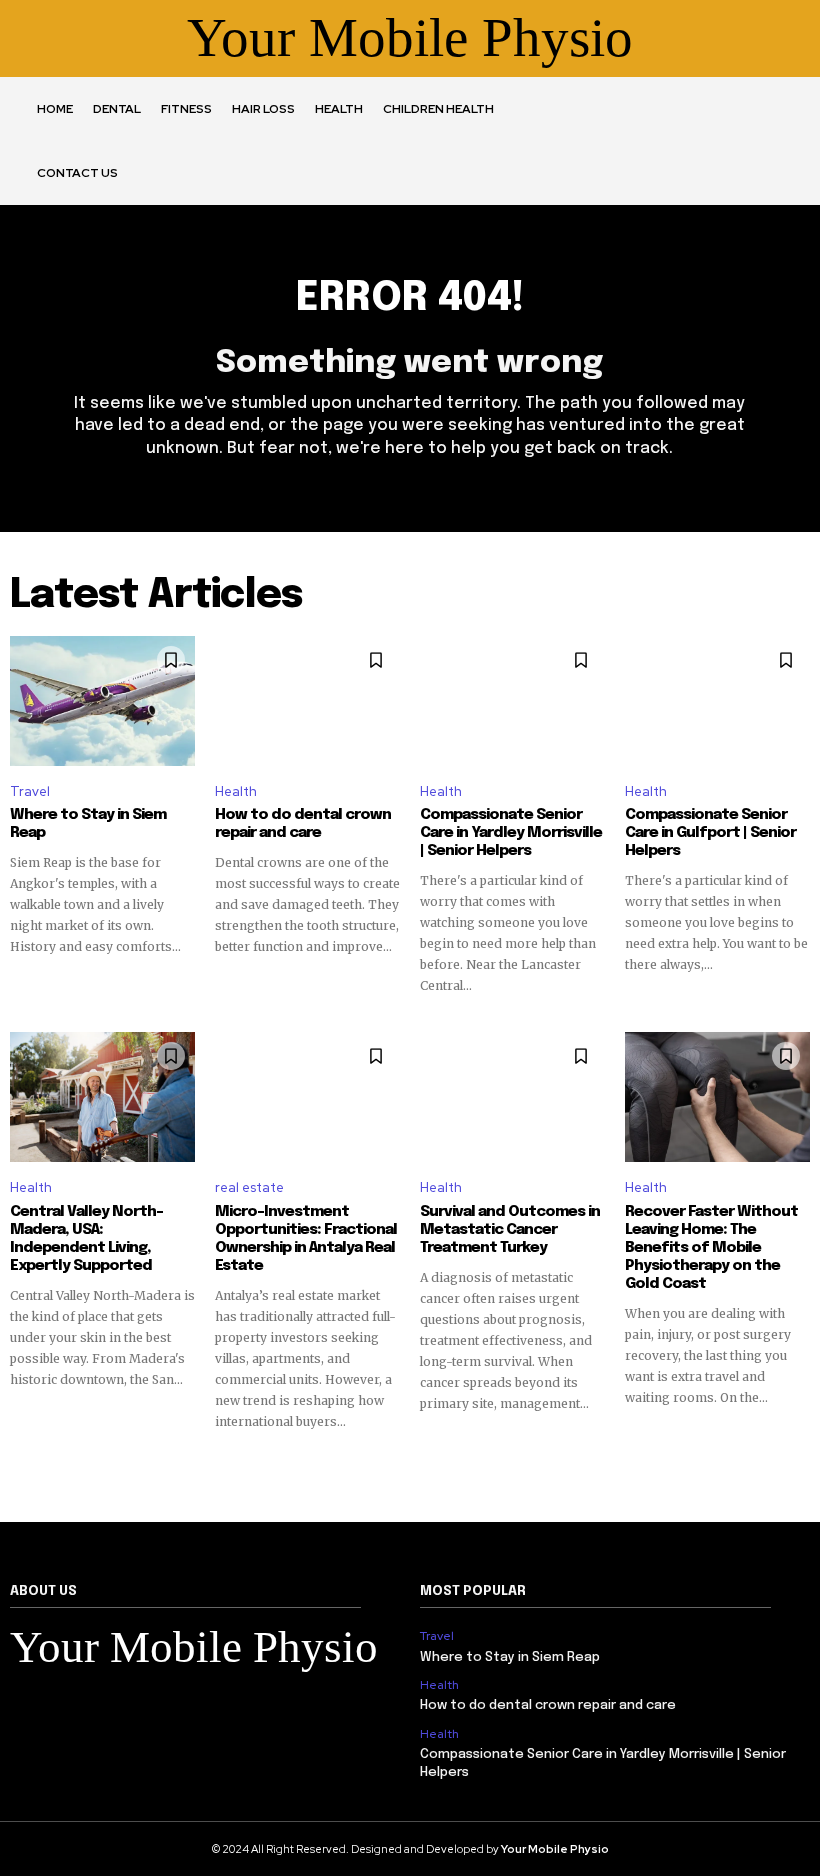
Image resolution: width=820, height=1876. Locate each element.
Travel (30, 791)
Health (236, 791)
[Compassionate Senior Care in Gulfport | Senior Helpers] (717, 701)
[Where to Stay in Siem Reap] (102, 701)
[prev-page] (22, 1467)
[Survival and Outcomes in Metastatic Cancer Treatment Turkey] (512, 1097)
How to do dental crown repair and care (303, 824)
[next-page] (797, 1467)
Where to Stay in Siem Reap (510, 1657)
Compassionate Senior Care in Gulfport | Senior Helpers (710, 833)
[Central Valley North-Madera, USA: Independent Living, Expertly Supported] (102, 1097)
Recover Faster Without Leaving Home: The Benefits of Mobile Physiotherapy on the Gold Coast (711, 1248)
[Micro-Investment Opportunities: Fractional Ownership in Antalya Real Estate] (307, 1097)
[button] (581, 141)
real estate (249, 1187)
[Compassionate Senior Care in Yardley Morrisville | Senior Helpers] (512, 701)
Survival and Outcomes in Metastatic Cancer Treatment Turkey (510, 1230)
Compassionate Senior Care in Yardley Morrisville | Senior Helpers (511, 833)
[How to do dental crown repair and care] (307, 701)
